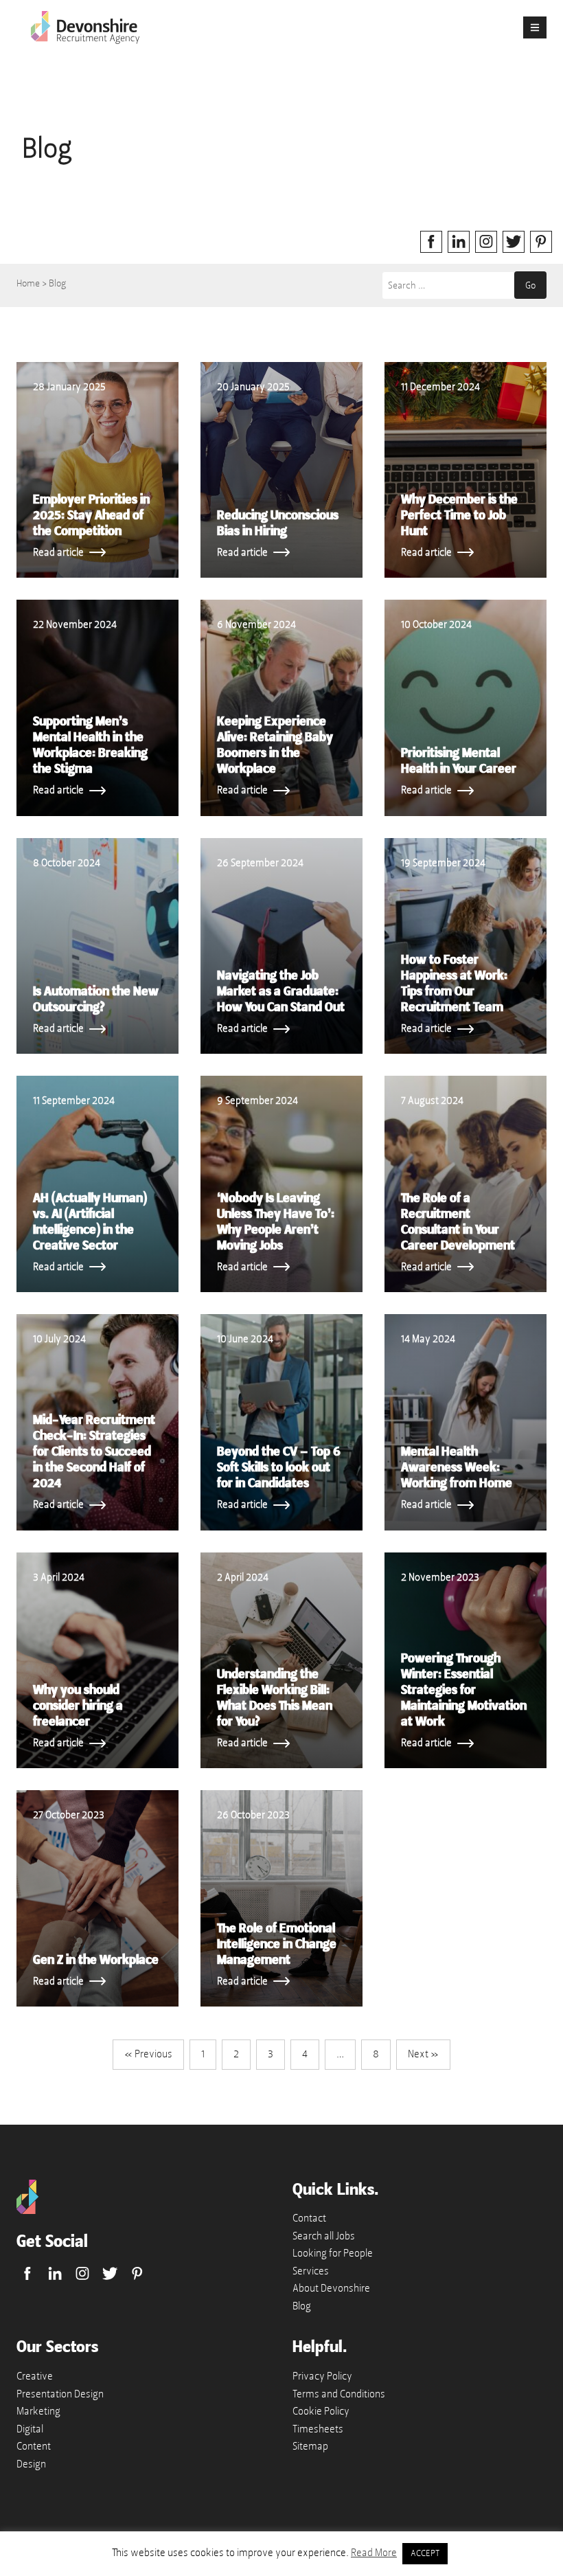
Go (530, 285)
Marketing (38, 2411)
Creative (35, 2376)
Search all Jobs (324, 2236)
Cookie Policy (321, 2411)
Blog (302, 2306)
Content (34, 2446)
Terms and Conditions (339, 2394)
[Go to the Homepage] (27, 2211)
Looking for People (333, 2253)
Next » (423, 2054)
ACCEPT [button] (425, 2553)
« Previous (148, 2054)
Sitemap (310, 2446)
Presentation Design (60, 2394)
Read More (374, 2553)
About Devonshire (331, 2288)
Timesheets (318, 2429)
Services (311, 2271)
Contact (309, 2218)
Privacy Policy (322, 2376)
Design (31, 2464)
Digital (30, 2429)
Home (28, 283)
